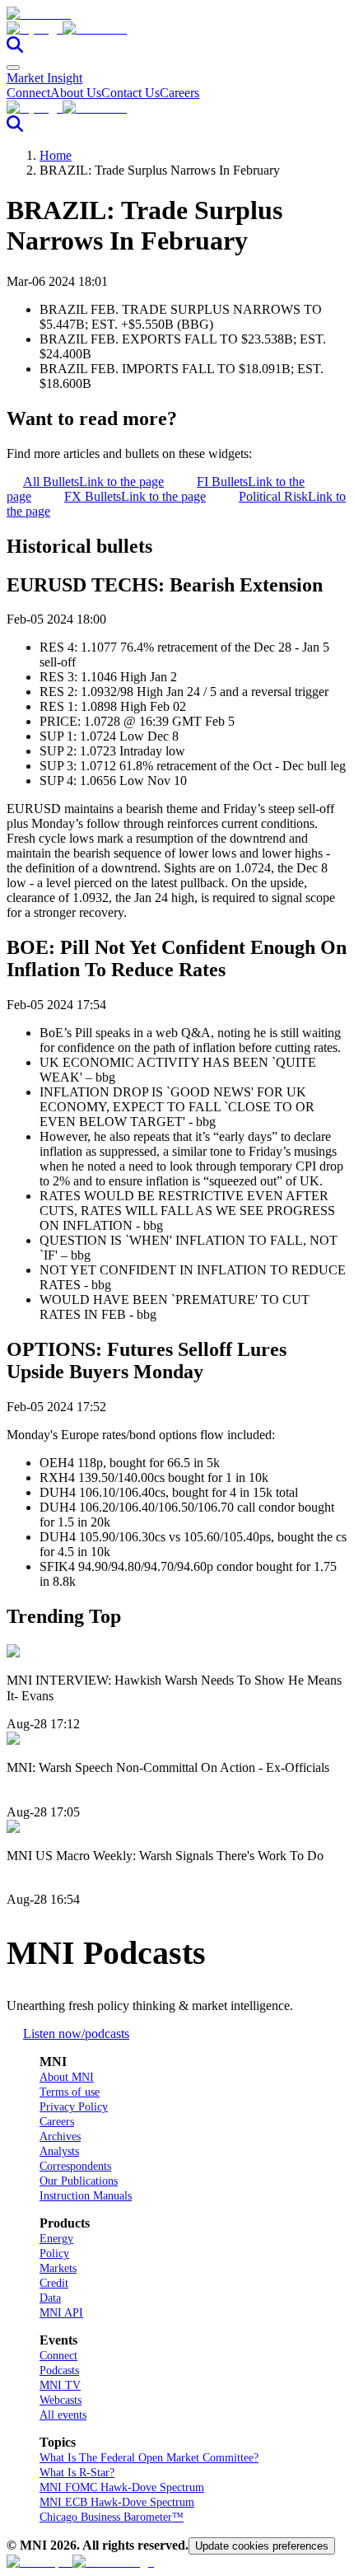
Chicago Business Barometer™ (112, 2517)
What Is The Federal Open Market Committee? (149, 2458)
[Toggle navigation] (13, 68)
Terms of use (70, 2092)
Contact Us (130, 93)
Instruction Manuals (86, 2196)
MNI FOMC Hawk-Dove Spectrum (122, 2487)
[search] (15, 48)
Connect (28, 93)
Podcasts (59, 2370)
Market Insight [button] (44, 78)
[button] (177, 29)
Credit (54, 2283)
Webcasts (61, 2400)
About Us (76, 93)
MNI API (61, 2313)
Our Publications (79, 2181)
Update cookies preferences (262, 2546)
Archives (60, 2137)
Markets (58, 2268)
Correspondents (75, 2166)
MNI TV (60, 2385)
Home (56, 155)
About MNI (67, 2077)
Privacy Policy (74, 2107)
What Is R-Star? (77, 2473)
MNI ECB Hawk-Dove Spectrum (117, 2502)
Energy (56, 2239)
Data (50, 2298)
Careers (179, 93)
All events (63, 2415)
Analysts (59, 2151)
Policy (54, 2253)
